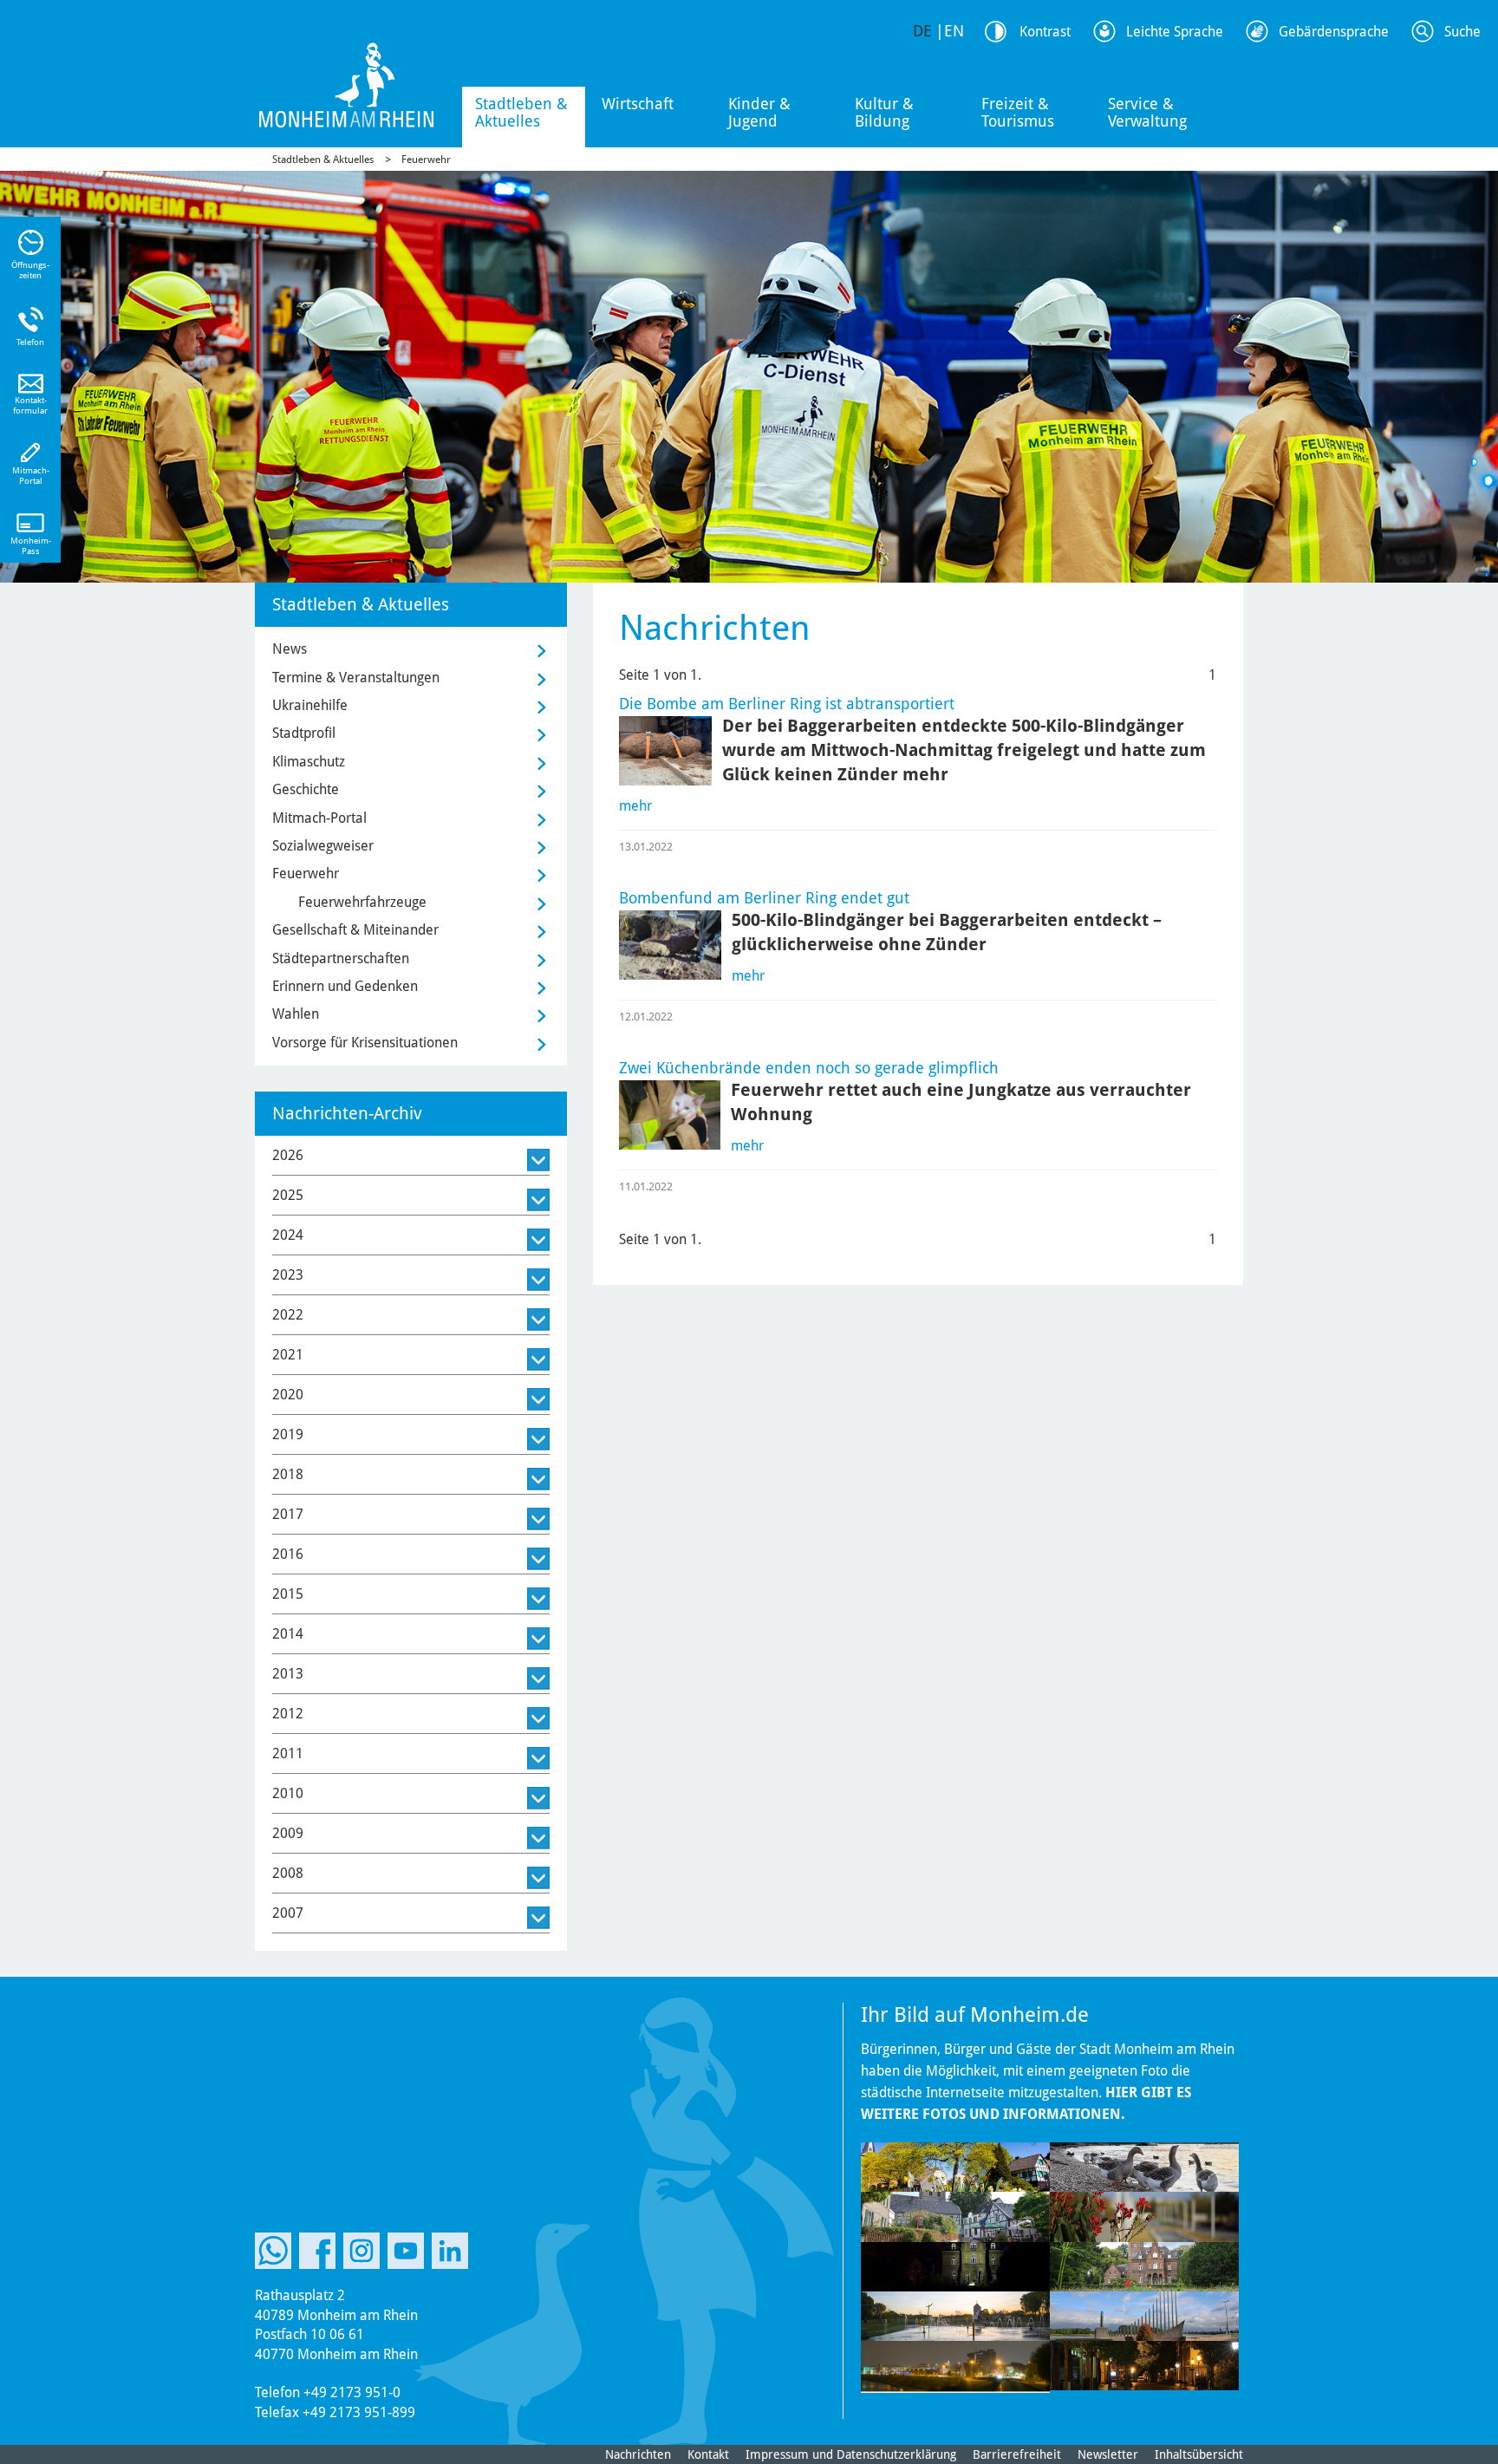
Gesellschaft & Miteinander (355, 930)
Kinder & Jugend (759, 112)
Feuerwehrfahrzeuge (362, 902)
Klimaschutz (309, 762)
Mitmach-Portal (319, 818)
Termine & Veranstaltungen (356, 678)
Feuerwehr (426, 160)
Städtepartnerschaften (341, 958)
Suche (1462, 32)
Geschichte (306, 789)
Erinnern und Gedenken (345, 986)
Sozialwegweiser (323, 846)
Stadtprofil (304, 733)
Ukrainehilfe (310, 705)
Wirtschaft (638, 104)
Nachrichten (638, 2454)
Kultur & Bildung (884, 112)
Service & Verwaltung (1147, 112)
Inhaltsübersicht (1199, 2454)
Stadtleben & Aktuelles (521, 112)
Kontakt (708, 2454)
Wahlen (296, 1014)
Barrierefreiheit (1017, 2454)
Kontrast (1045, 32)
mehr (635, 806)
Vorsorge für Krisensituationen (365, 1043)
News (290, 649)
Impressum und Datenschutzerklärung (851, 2454)
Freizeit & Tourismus (1018, 112)
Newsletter (1108, 2454)
